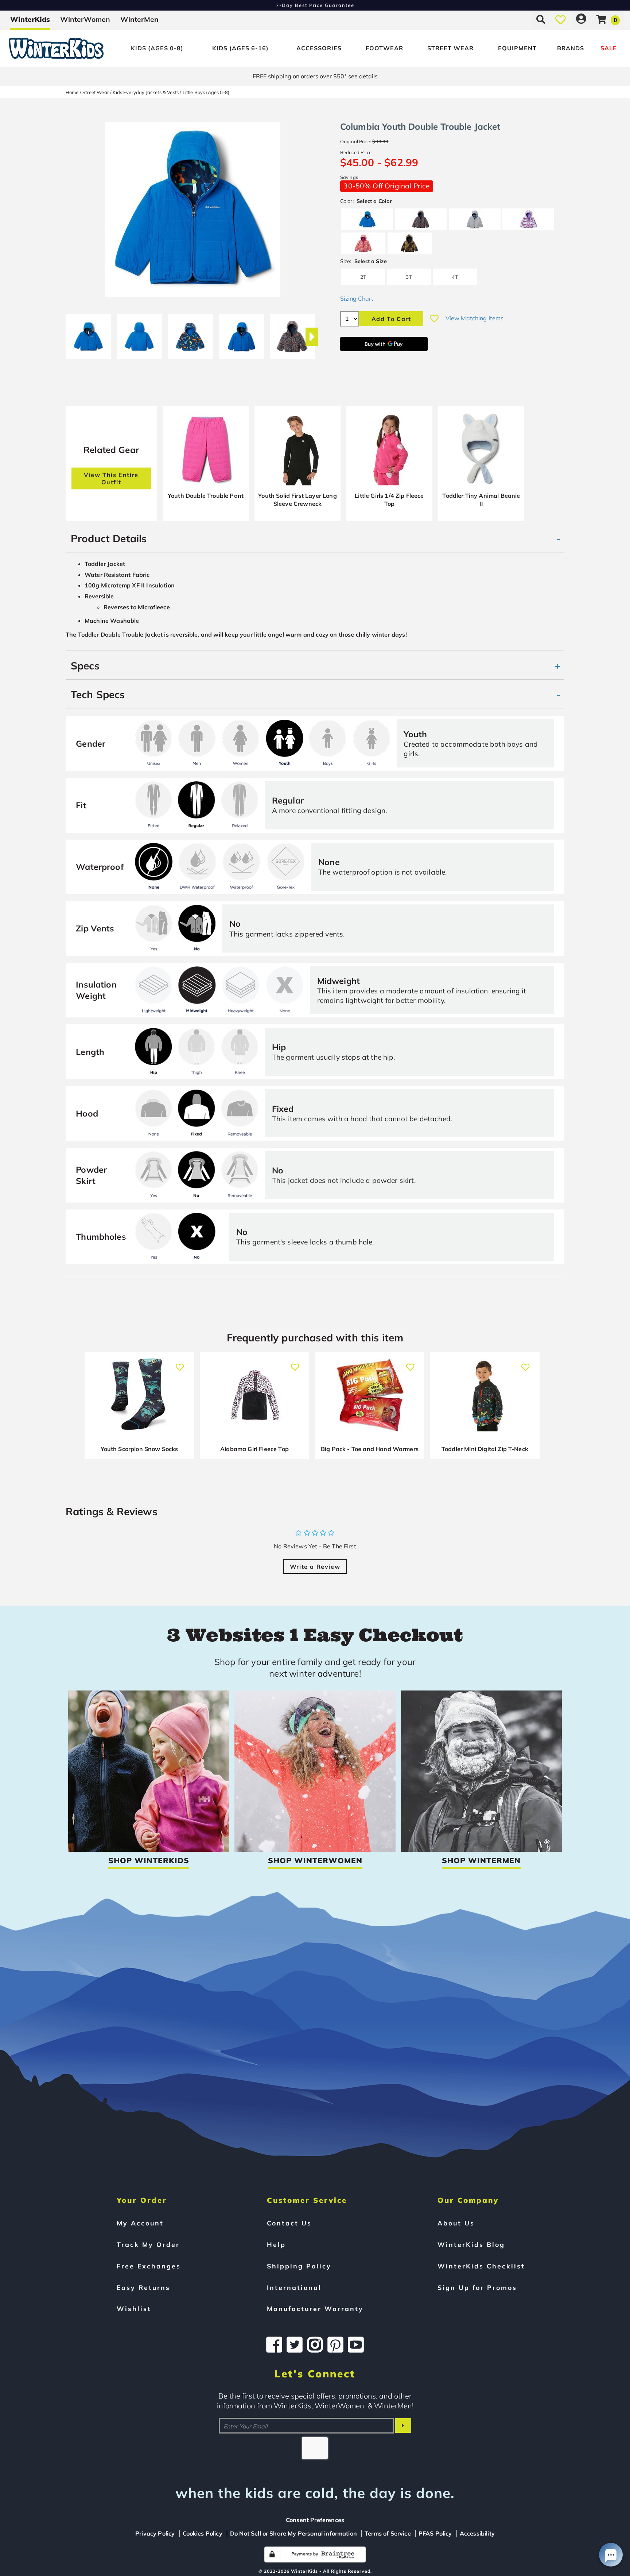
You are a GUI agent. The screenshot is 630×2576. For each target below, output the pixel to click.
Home (72, 92)
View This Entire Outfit (111, 478)
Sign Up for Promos (477, 2287)
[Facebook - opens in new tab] (274, 2345)
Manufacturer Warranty (315, 2309)
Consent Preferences (315, 2520)
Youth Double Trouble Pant (206, 496)
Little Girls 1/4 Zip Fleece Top (389, 500)
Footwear (384, 48)
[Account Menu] (581, 19)
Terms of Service (388, 2533)
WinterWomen (85, 19)
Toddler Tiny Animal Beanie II (481, 500)
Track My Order (148, 2244)
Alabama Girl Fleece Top (254, 1449)
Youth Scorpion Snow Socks (139, 1449)
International (294, 2287)
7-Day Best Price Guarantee (315, 5)
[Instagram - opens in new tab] (315, 2345)
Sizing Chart (357, 298)
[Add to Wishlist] (434, 318)
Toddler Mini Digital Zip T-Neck (485, 1449)
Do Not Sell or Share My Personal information (293, 2533)
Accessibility (477, 2533)
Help (276, 2244)
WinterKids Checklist (481, 2266)
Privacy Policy (155, 2533)
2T (363, 277)
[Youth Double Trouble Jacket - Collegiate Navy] (292, 334)
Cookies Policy (203, 2533)
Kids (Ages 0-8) (157, 48)
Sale (609, 48)
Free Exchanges (149, 2266)
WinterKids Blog (471, 2244)
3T (409, 277)
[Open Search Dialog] (541, 19)
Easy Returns (143, 2287)
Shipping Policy (299, 2266)
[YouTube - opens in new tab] (356, 2345)
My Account (140, 2223)
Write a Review (315, 1567)
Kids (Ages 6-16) (240, 48)
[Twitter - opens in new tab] (295, 2345)
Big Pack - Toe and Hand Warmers (370, 1449)
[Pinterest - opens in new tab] (335, 2345)
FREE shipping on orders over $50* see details (315, 76)
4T (455, 277)
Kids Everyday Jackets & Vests (146, 92)
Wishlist (134, 2309)
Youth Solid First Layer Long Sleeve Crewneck (297, 500)
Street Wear (450, 48)
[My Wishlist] (561, 19)
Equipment (517, 48)
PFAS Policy (435, 2533)
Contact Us (289, 2223)
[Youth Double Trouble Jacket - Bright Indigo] (88, 334)
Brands (571, 48)
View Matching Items (475, 318)
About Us (456, 2223)
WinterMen (139, 19)
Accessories (319, 48)
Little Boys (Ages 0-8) (206, 92)
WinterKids (30, 19)
